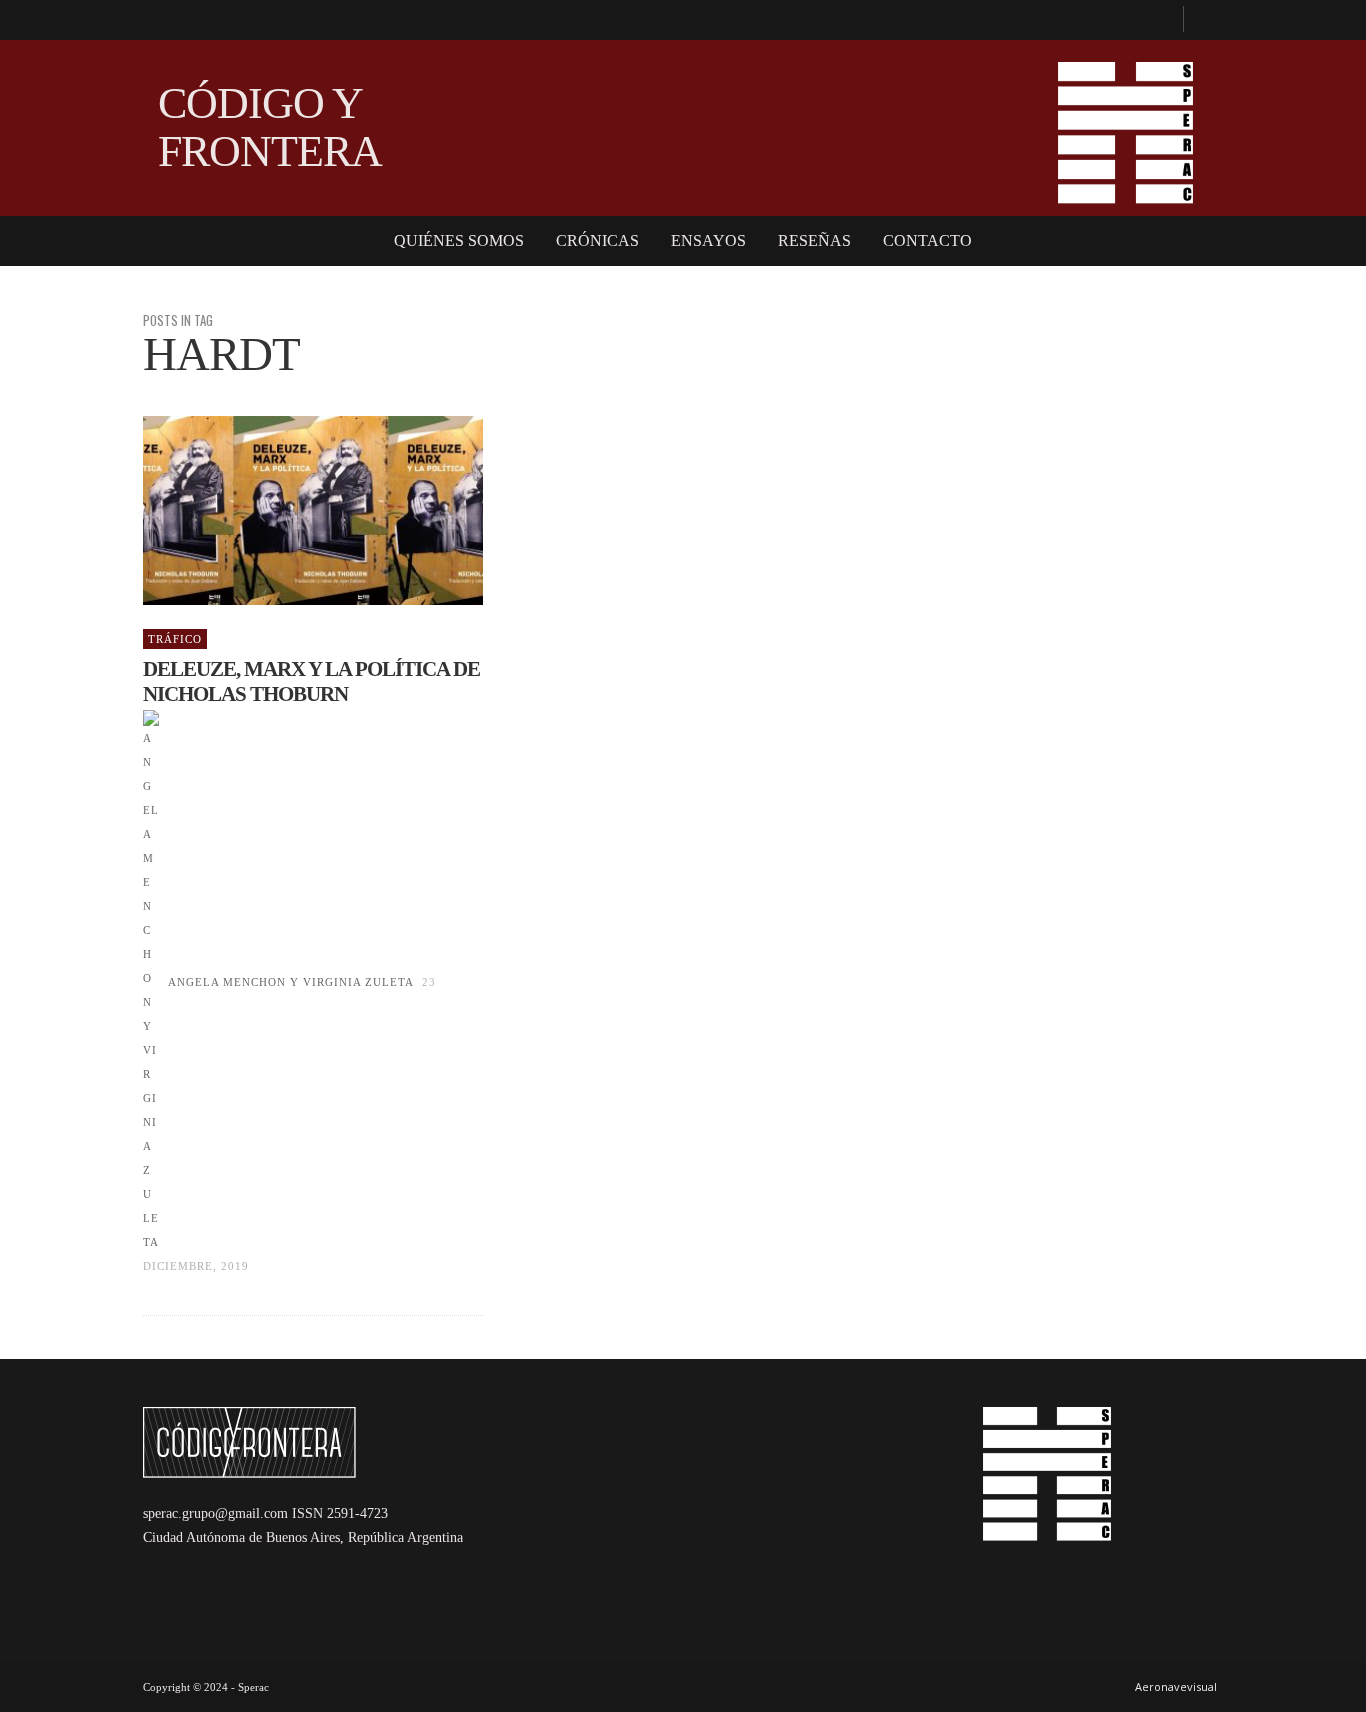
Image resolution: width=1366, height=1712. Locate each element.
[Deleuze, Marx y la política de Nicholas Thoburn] (281, 511)
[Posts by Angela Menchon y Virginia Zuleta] (151, 982)
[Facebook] (1159, 20)
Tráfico (175, 639)
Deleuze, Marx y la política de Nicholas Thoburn (311, 681)
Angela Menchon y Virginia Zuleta (290, 982)
